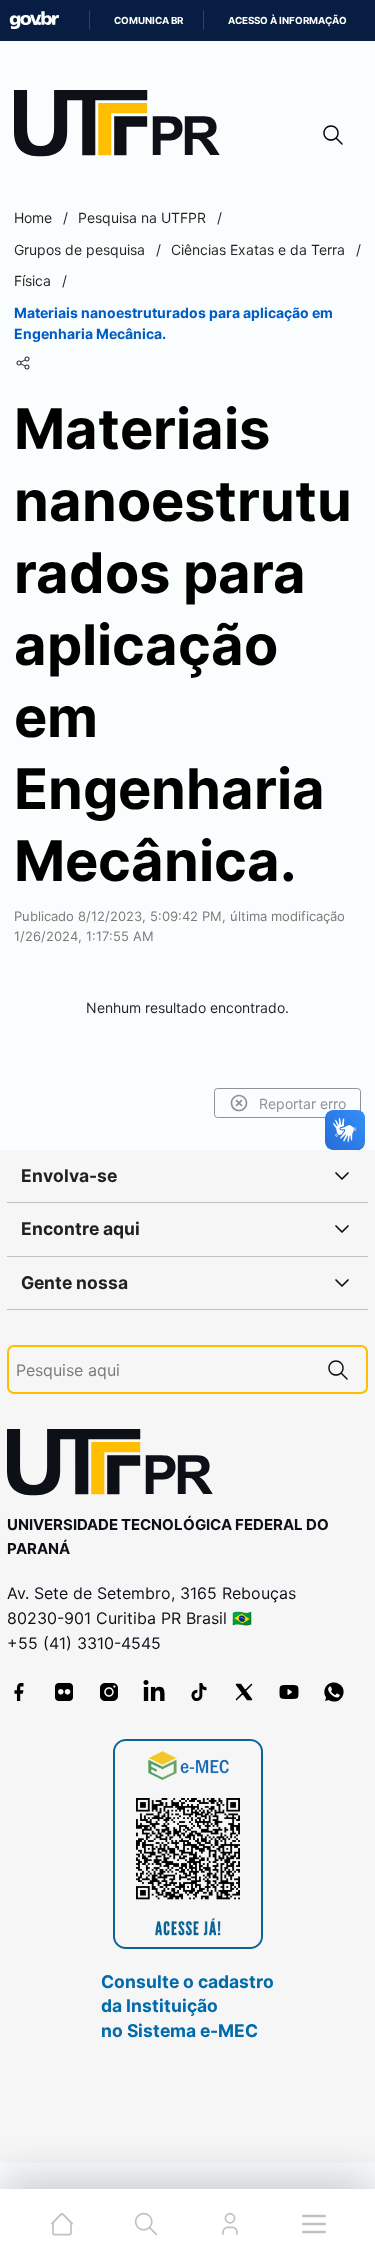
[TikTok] (199, 1692)
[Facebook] (19, 1692)
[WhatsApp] (334, 1692)
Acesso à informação (287, 20)
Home (33, 217)
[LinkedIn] (154, 1692)
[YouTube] (289, 1692)
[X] (244, 1692)
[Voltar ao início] (117, 1466)
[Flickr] (64, 1692)
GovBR (34, 20)
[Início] (124, 127)
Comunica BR (148, 20)
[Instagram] (109, 1692)
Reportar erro (302, 1103)
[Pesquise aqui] (338, 1369)
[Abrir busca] (333, 134)
